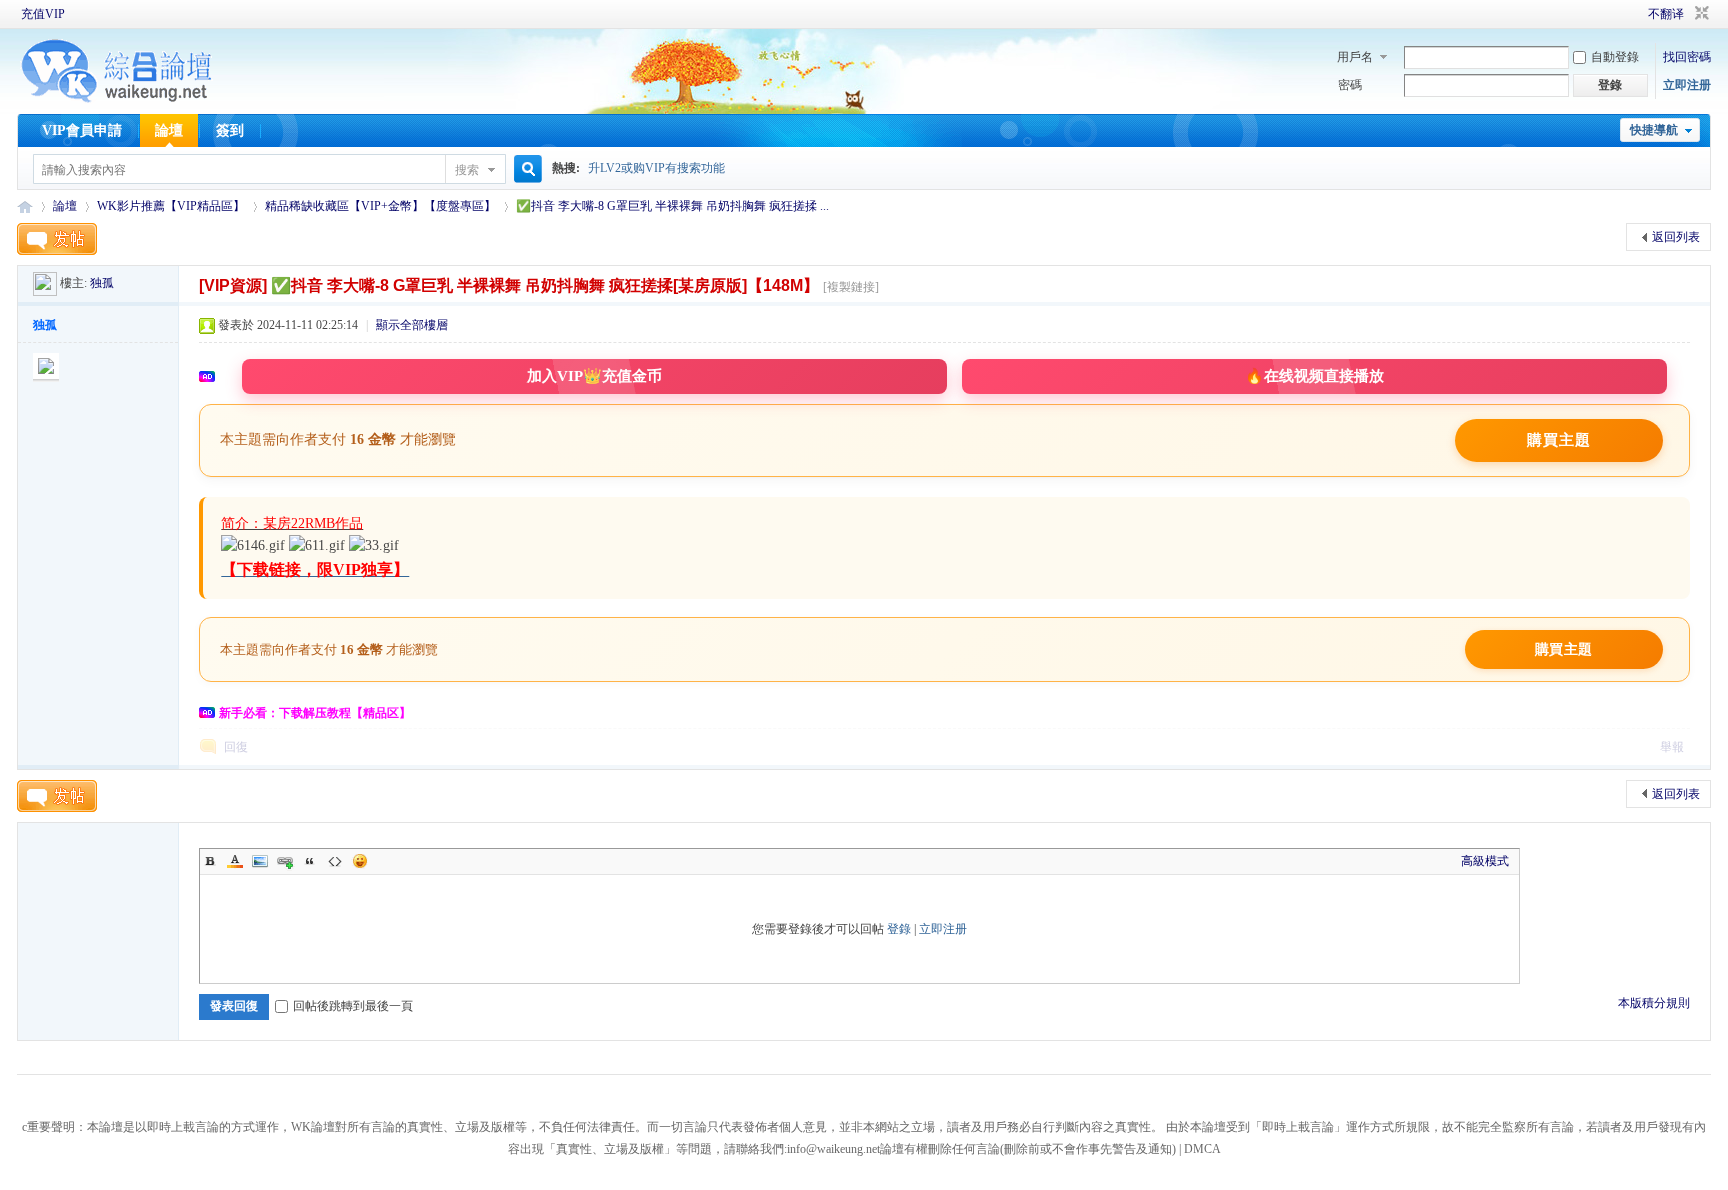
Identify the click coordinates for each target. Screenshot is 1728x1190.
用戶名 (1355, 57)
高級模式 (1485, 861)
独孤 (102, 283)
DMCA (1202, 1149)
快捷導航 (1654, 130)
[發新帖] (57, 239)
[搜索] (525, 169)
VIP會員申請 (82, 130)
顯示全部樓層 (412, 325)
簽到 (230, 130)
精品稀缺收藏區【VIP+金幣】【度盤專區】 (380, 206)
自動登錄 (1615, 57)
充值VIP (43, 14)
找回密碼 (1687, 57)
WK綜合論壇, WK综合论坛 (25, 206)
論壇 (169, 130)
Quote (310, 861)
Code (335, 861)
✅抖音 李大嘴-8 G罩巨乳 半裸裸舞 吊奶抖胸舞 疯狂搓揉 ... (672, 206)
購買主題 (1559, 440)
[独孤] (45, 283)
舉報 (1672, 747)
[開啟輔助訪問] (1620, 14)
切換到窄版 (1699, 14)
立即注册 (1687, 85)
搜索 (467, 170)
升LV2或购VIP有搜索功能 (656, 168)
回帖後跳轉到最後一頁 (353, 1006)
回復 (236, 747)
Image (260, 861)
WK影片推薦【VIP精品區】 (171, 206)
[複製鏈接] (851, 287)
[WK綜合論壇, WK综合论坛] (117, 100)
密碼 (1350, 85)
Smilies (360, 861)
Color (235, 861)
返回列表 (1676, 237)
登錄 (899, 929)
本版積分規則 (1654, 1003)
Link (285, 861)
